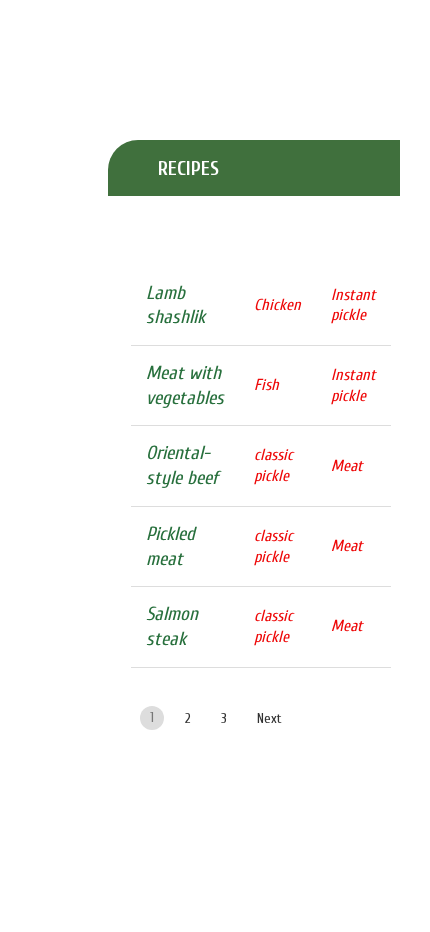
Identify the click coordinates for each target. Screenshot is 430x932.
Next (269, 718)
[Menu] (11, 23)
